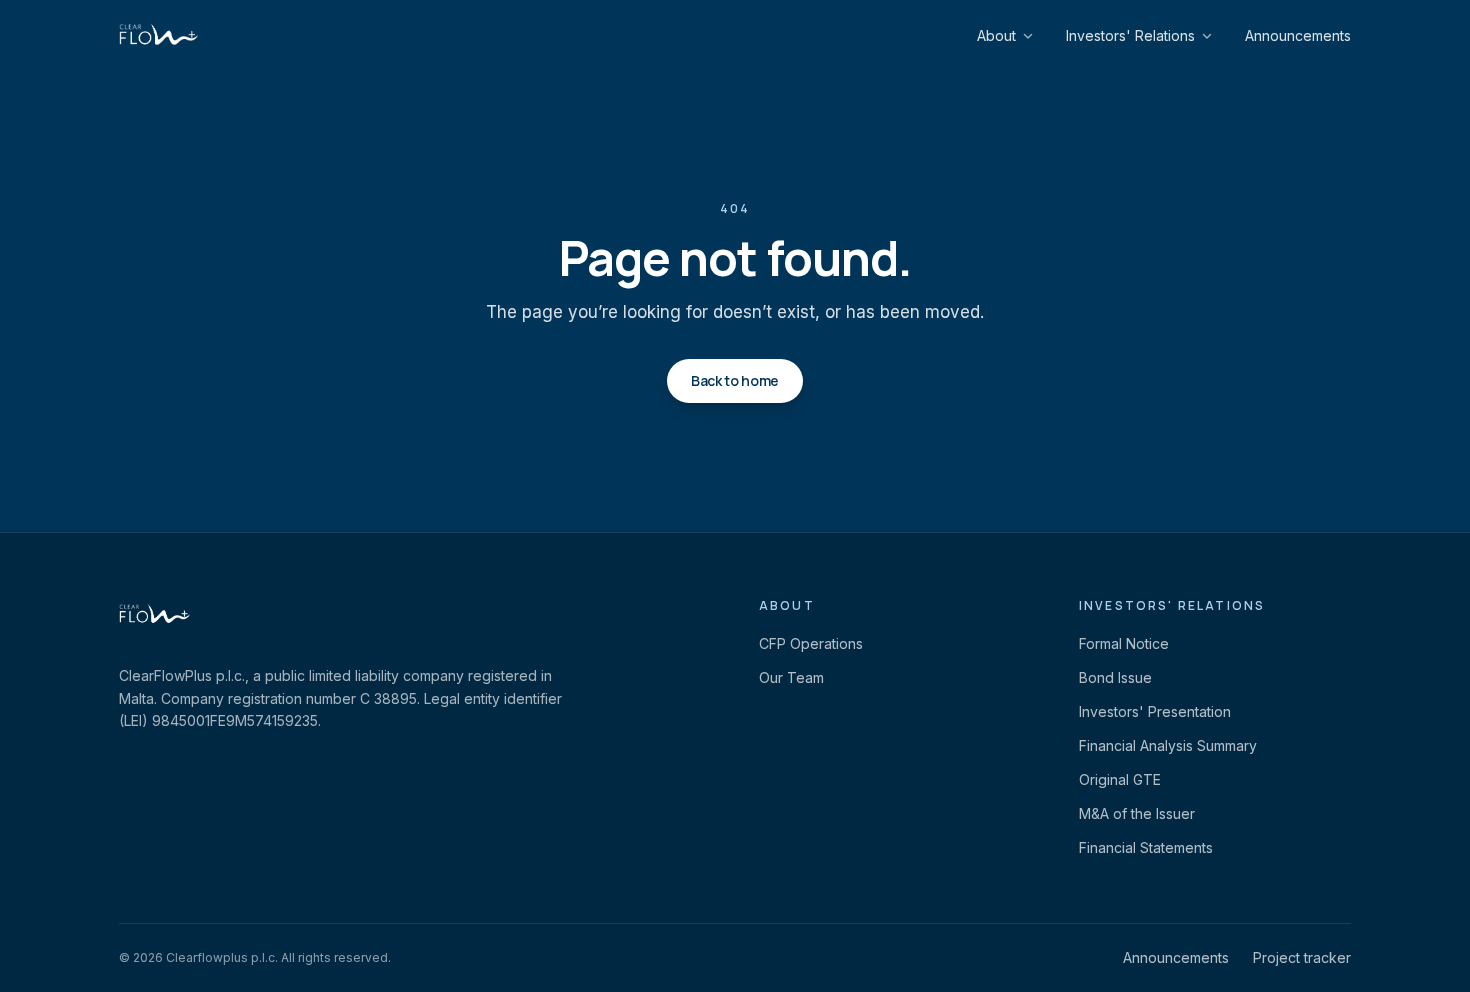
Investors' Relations (1130, 35)
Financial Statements (1146, 847)
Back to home (735, 380)
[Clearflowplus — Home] (158, 36)
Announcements (1298, 35)
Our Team (791, 677)
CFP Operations (811, 643)
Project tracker (1302, 957)
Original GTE (1120, 779)
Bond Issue (1115, 677)
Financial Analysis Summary (1168, 745)
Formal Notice (1124, 643)
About (996, 35)
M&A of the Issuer (1137, 813)
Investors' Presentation (1155, 711)
